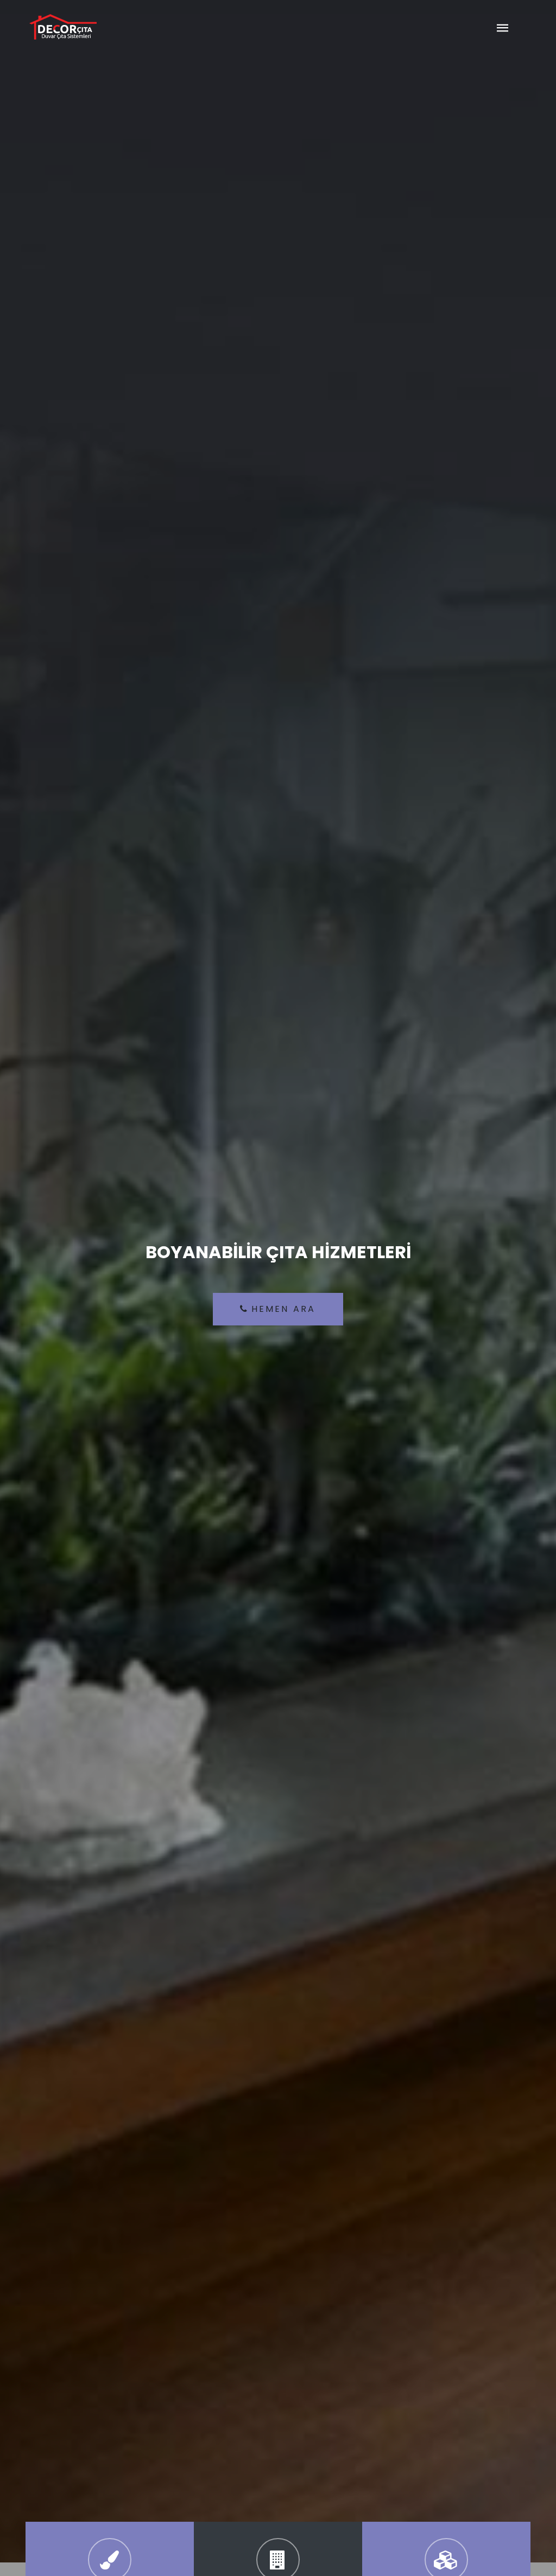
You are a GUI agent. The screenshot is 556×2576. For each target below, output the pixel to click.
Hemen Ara (284, 1309)
